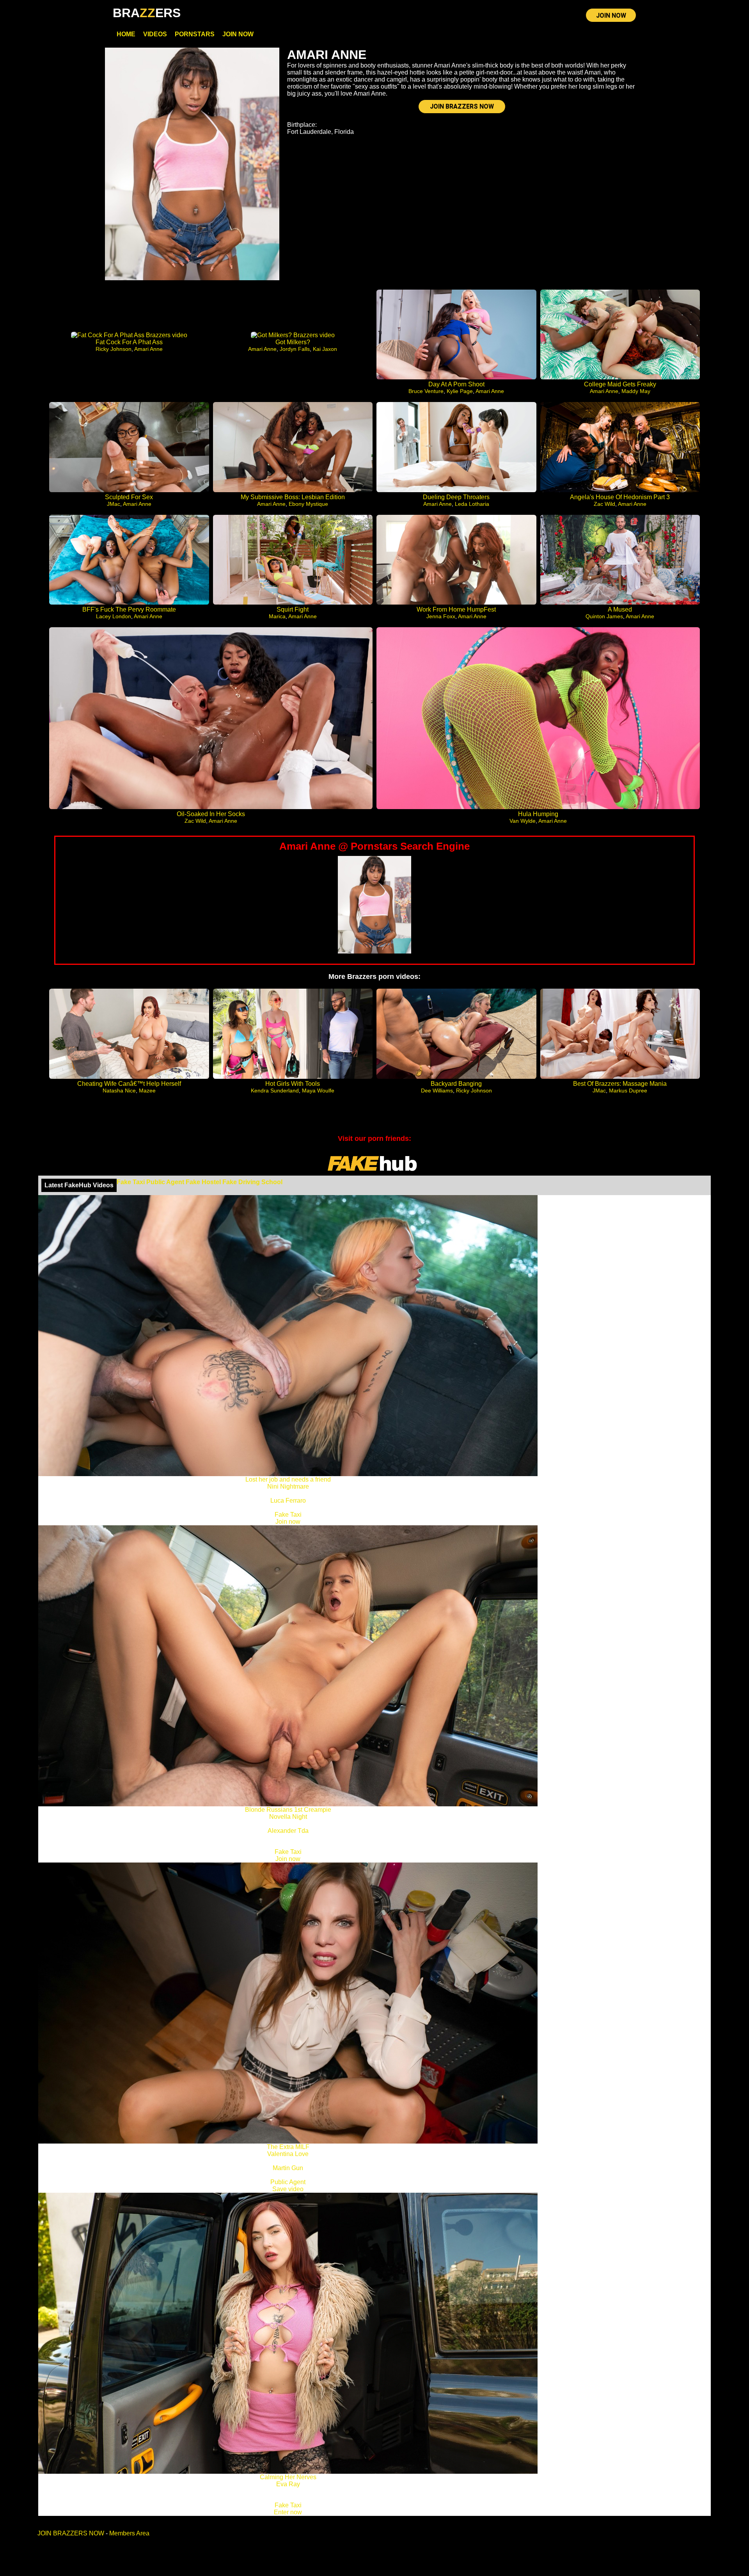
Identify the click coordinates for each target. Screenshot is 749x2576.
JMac (114, 504)
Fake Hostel (203, 1182)
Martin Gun (288, 2168)
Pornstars (195, 34)
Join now (288, 1522)
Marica (277, 616)
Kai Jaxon (325, 349)
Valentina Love (288, 2154)
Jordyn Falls (295, 349)
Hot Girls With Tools (293, 1084)
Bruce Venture (426, 391)
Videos (155, 34)
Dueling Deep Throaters (456, 497)
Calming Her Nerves (288, 2477)
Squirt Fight (293, 609)
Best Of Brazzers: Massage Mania (620, 1084)
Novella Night (288, 1817)
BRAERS (147, 13)
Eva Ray (288, 2484)
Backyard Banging (456, 1084)
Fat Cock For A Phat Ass (129, 342)
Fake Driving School (252, 1182)
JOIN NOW (611, 15)
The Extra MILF (288, 2147)
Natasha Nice (119, 1091)
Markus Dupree (628, 1091)
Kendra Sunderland (275, 1091)
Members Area (129, 2533)
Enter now (288, 2512)
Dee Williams (437, 1091)
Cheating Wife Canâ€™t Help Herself (129, 1084)
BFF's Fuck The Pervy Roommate (129, 609)
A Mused (620, 609)
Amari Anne (148, 349)
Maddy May (636, 391)
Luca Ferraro (288, 1501)
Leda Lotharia (472, 504)
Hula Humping (538, 814)
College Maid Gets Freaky (620, 384)
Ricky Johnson (114, 349)
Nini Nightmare (288, 1486)
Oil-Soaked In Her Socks (211, 814)
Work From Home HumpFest (456, 609)
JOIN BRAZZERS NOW (462, 106)
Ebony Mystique (308, 504)
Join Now (238, 34)
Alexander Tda (288, 1831)
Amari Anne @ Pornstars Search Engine (374, 846)
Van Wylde (523, 821)
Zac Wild (604, 504)
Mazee (147, 1091)
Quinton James (604, 616)
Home (126, 34)
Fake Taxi (131, 1182)
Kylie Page (460, 391)
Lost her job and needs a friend (288, 1479)
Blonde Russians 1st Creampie (288, 1810)
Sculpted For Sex (129, 497)
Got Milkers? (293, 342)
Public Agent (165, 1182)
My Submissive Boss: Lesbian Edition (293, 497)
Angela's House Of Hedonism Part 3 (620, 497)
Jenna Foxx (441, 616)
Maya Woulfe (318, 1091)
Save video (288, 2189)
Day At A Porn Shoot (456, 384)
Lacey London (114, 616)
